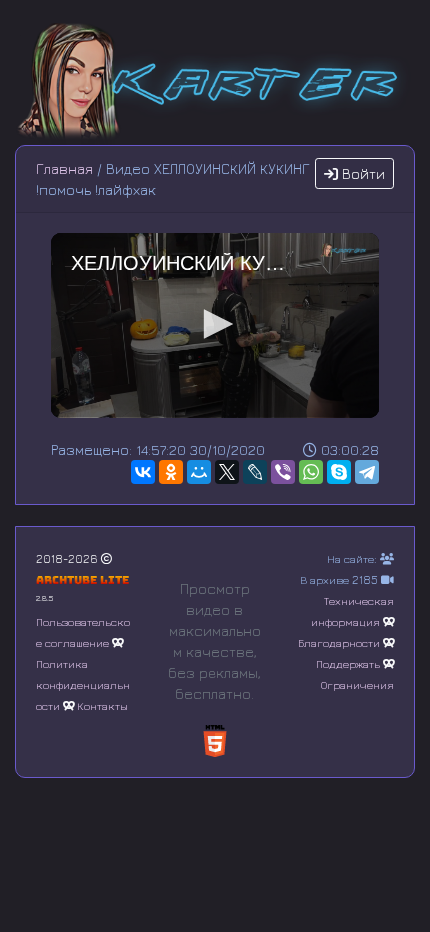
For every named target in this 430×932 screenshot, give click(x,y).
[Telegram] (367, 472)
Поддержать (348, 663)
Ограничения (357, 684)
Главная (64, 168)
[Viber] (283, 472)
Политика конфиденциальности (83, 684)
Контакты (102, 705)
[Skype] (339, 472)
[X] (227, 472)
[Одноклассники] (171, 472)
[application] (215, 325)
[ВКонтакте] (143, 472)
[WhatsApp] (311, 472)
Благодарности (339, 642)
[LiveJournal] (255, 472)
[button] (215, 324)
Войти (361, 173)
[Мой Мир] (199, 472)
